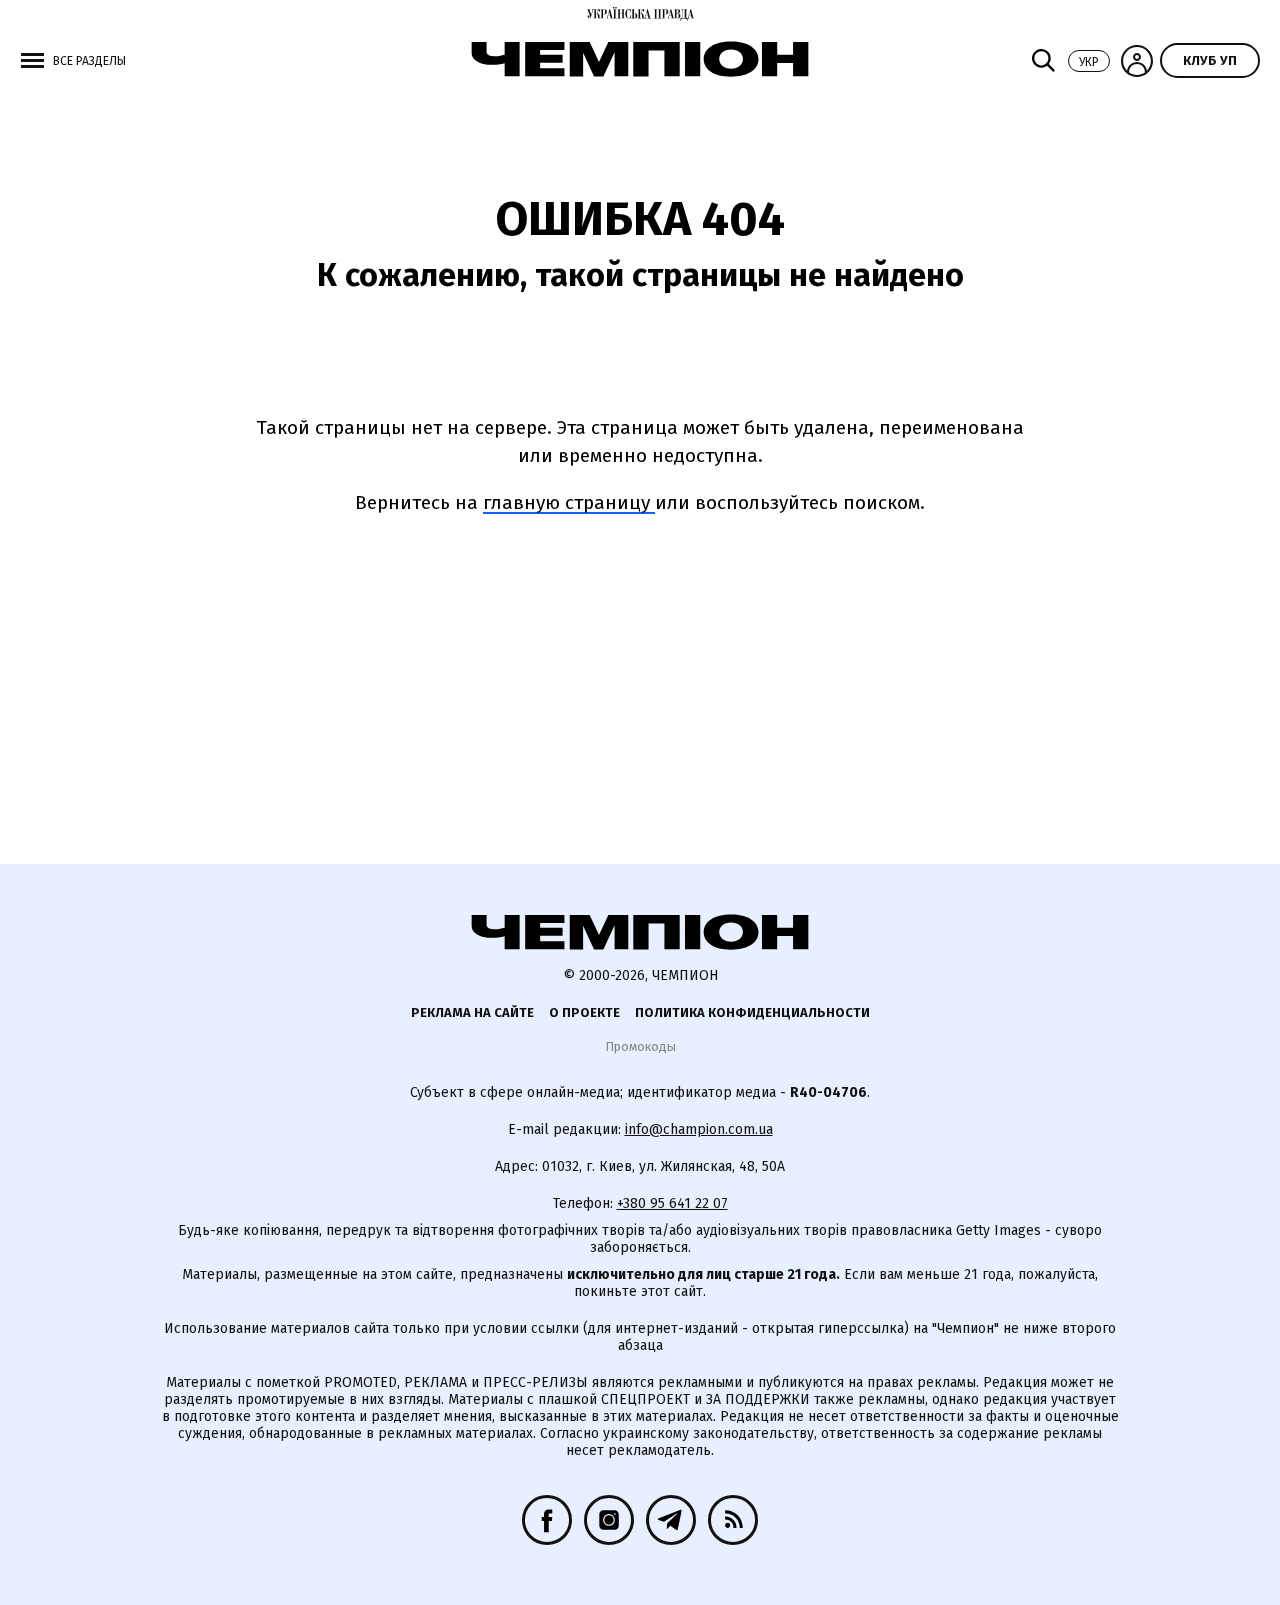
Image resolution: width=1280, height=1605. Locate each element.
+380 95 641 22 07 (672, 1203)
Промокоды (640, 1046)
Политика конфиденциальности (752, 1012)
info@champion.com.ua (699, 1129)
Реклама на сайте (472, 1012)
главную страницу (569, 502)
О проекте (584, 1012)
